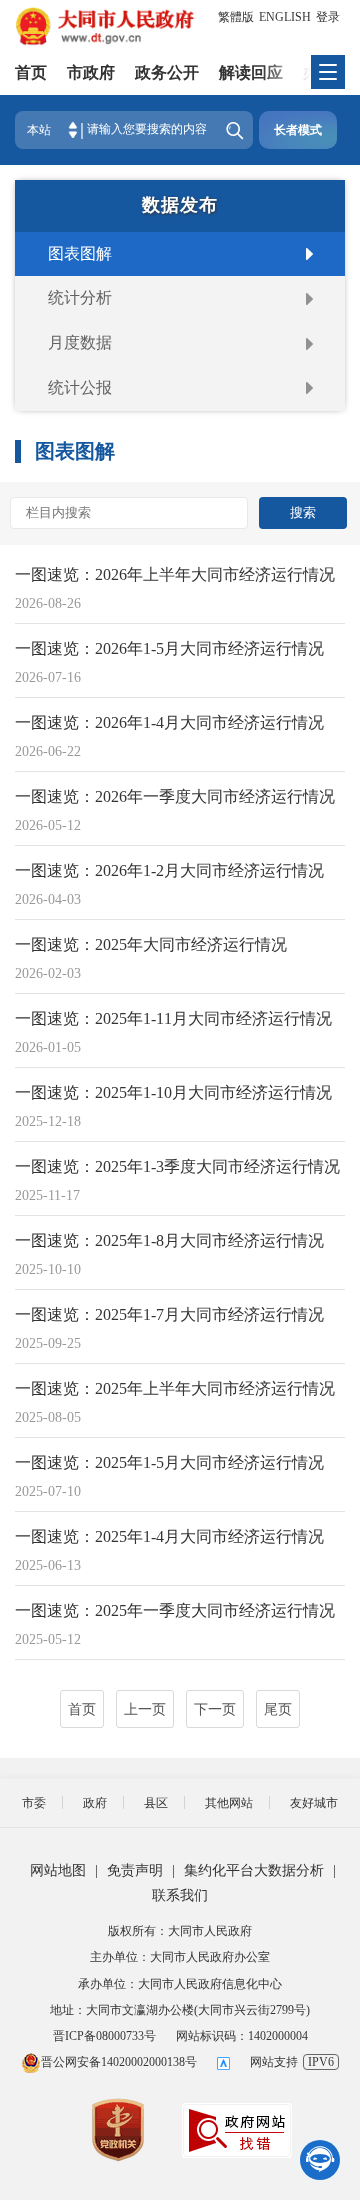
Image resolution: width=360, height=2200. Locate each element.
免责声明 (135, 1870)
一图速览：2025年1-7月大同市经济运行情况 (169, 1314)
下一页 (215, 1709)
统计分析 (80, 297)
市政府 (91, 72)
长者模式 (298, 130)
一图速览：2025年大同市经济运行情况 (151, 944)
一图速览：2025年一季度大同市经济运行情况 (175, 1610)
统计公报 (80, 387)
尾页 (278, 1709)
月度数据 (80, 342)
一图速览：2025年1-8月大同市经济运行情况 (169, 1240)
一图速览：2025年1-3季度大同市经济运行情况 (177, 1166)
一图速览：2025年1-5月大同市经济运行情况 (169, 1462)
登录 (328, 17)
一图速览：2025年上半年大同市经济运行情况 (175, 1388)
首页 (31, 72)
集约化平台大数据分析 (254, 1870)
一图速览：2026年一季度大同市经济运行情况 (175, 796)
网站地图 (58, 1870)
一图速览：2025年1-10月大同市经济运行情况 (173, 1092)
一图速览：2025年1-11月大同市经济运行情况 (173, 1018)
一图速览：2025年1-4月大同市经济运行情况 (169, 1536)
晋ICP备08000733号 (104, 2036)
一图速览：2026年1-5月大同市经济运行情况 (169, 648)
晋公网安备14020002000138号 (119, 2062)
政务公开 (167, 72)
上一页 (145, 1709)
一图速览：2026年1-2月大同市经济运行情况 (169, 870)
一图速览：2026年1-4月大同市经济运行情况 (169, 722)
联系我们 (180, 1895)
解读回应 (251, 72)
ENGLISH (285, 17)
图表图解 (80, 253)
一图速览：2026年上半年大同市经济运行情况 (175, 574)
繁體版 (236, 17)
